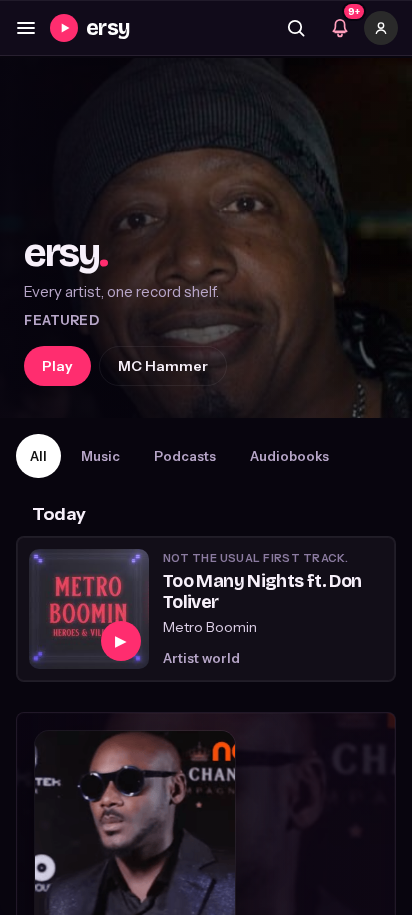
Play (57, 366)
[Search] (296, 28)
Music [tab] (100, 456)
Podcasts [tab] (185, 456)
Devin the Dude (172, 366)
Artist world (201, 658)
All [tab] (38, 456)
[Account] (381, 28)
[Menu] (26, 28)
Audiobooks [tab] (289, 456)
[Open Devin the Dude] (206, 238)
